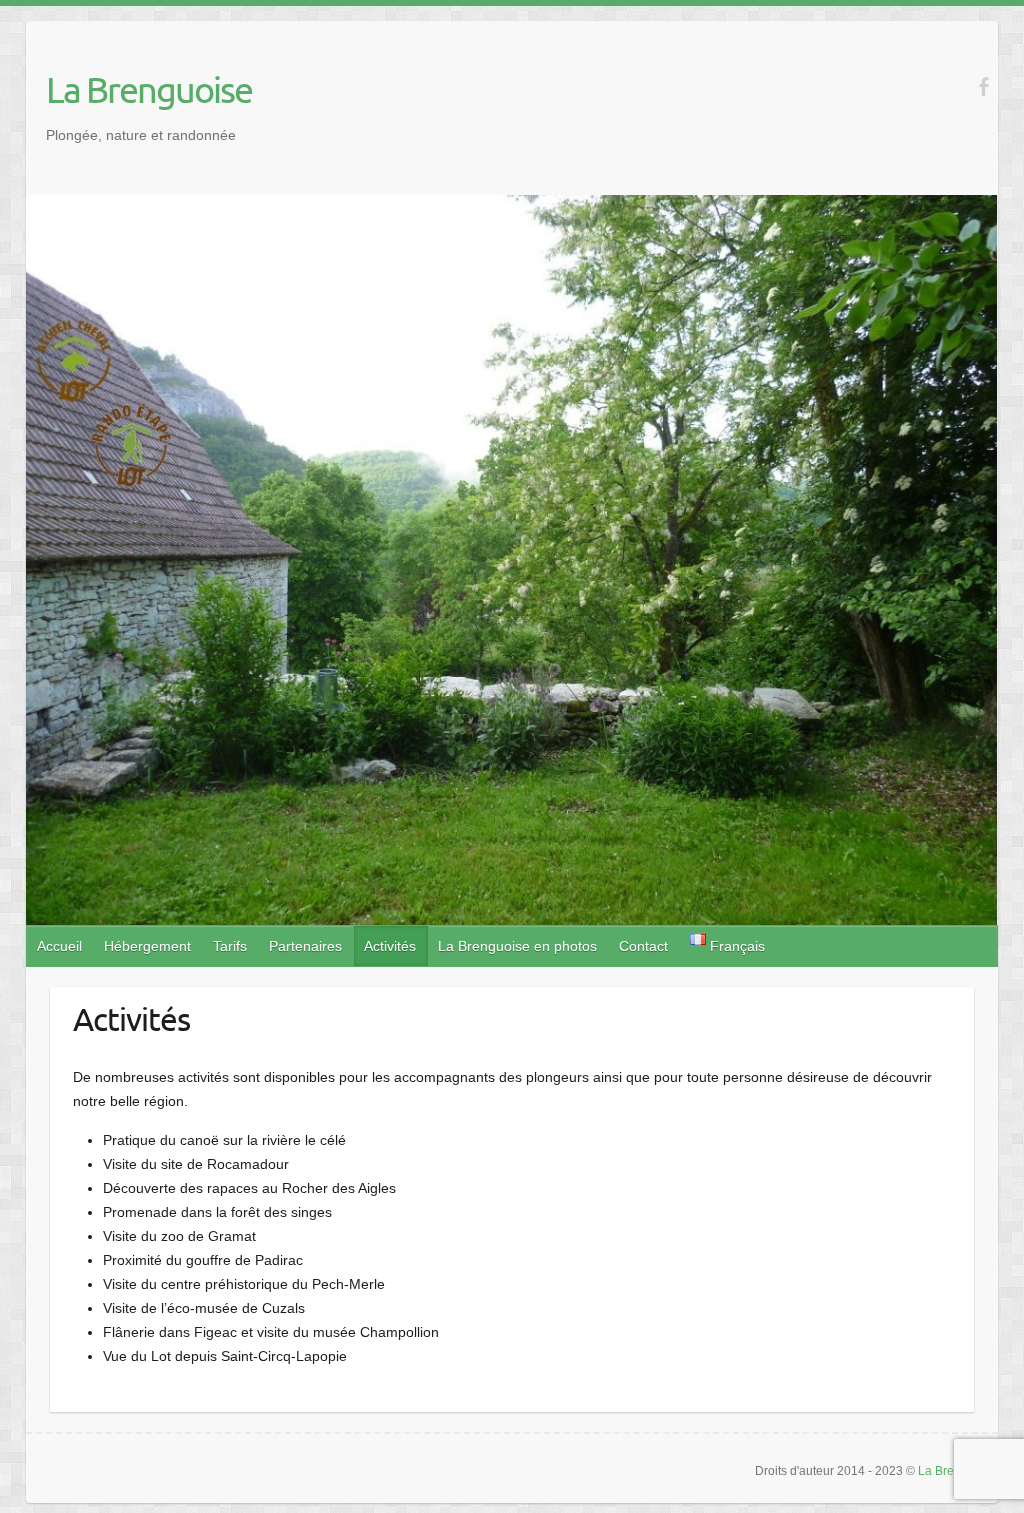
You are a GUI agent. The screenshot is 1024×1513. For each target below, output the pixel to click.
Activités (390, 946)
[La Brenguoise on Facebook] (983, 86)
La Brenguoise (149, 89)
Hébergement (147, 946)
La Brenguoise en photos (517, 946)
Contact (643, 946)
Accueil (59, 946)
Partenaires (305, 946)
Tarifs (230, 946)
